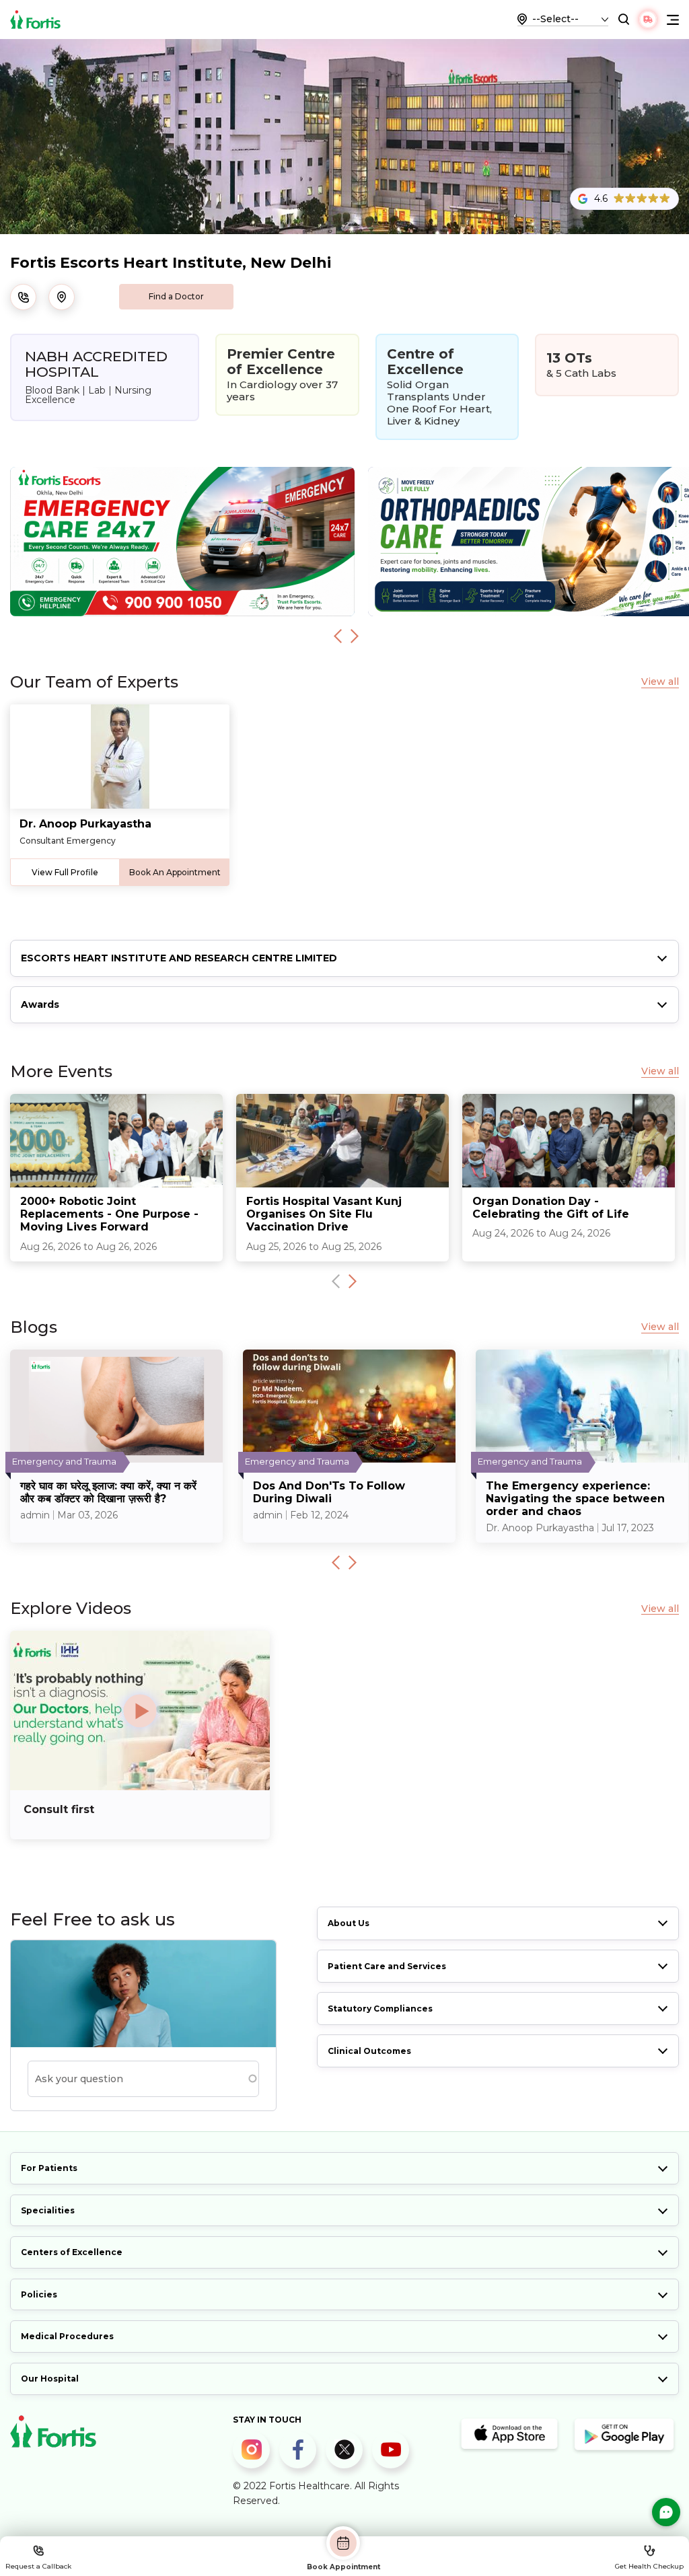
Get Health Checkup (649, 2566)
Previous (338, 636)
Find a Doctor (176, 296)
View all (660, 682)
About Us (349, 1923)
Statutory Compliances (380, 2009)
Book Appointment (343, 2567)
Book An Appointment (175, 872)
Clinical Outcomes (369, 2051)
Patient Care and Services (387, 1966)
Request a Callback (38, 2566)
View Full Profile (65, 872)
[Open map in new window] (62, 297)
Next (355, 636)
